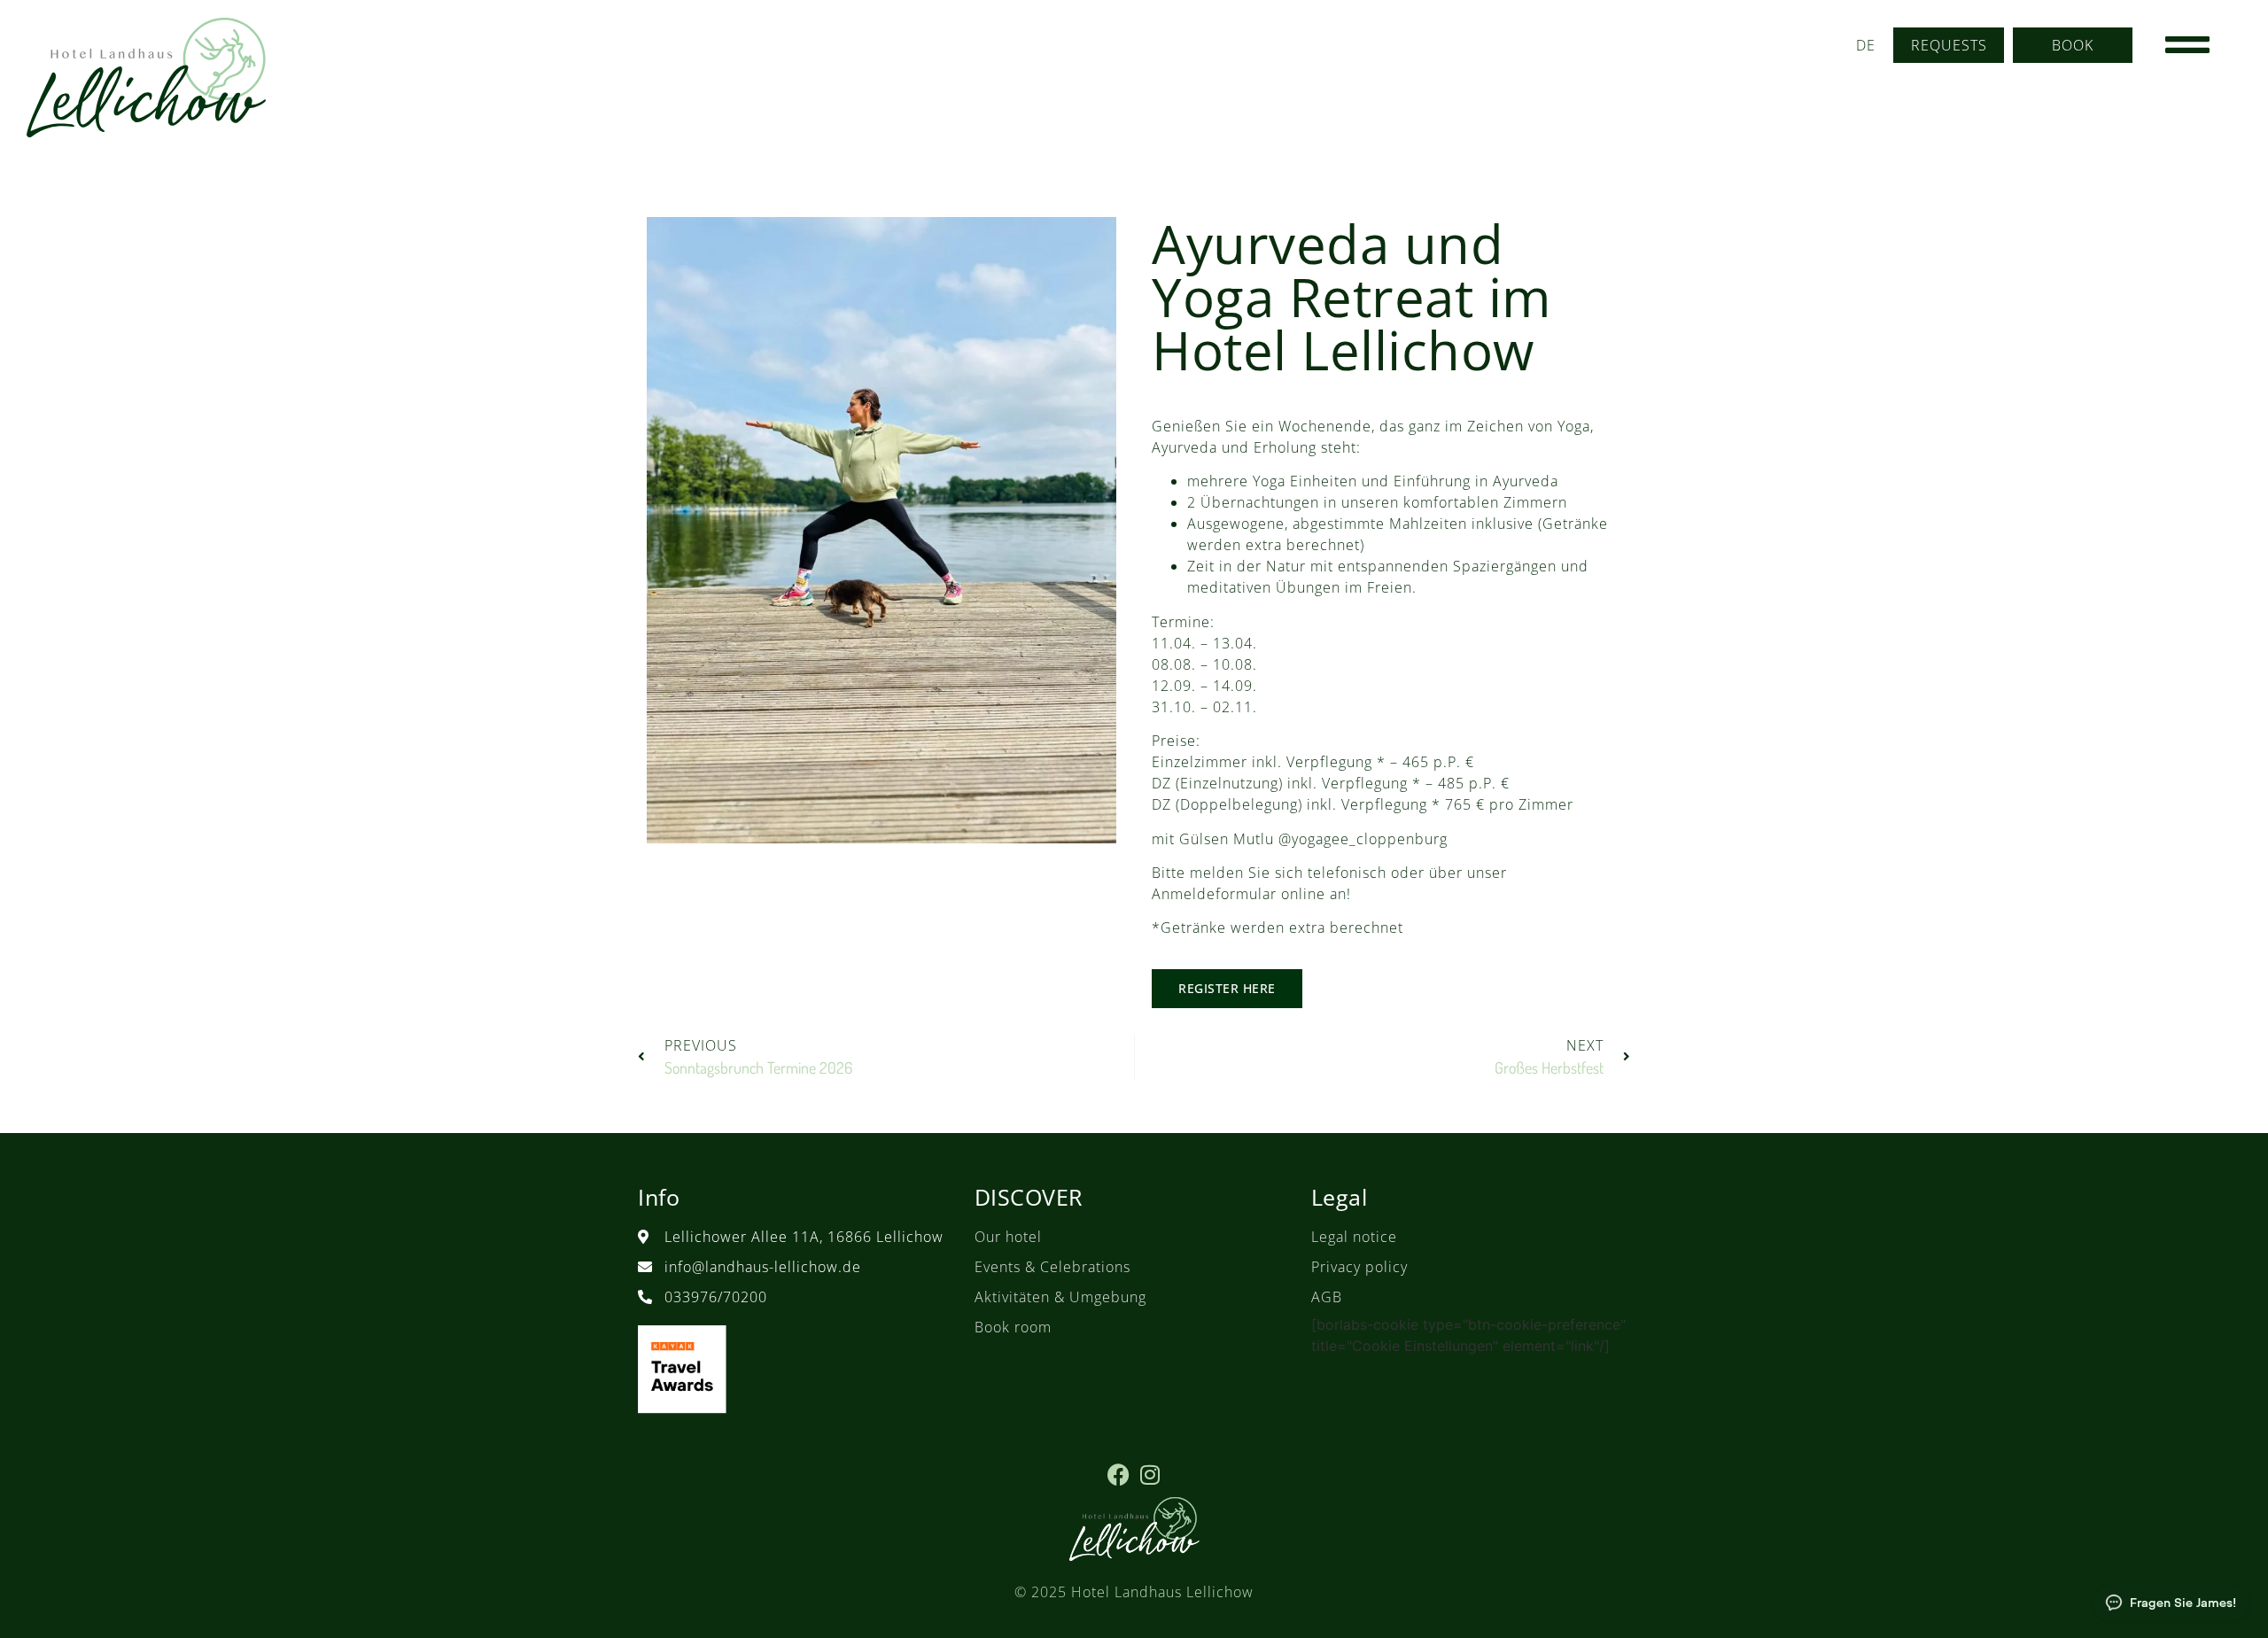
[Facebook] (1118, 1475)
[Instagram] (1150, 1475)
